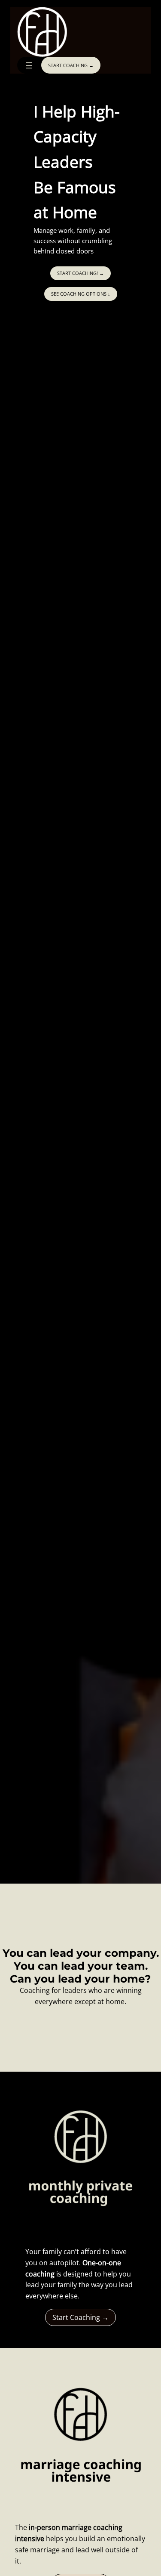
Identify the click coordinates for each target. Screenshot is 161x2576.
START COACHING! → (80, 273)
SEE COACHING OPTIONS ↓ (81, 294)
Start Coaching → (80, 2317)
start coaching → (71, 65)
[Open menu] (29, 65)
